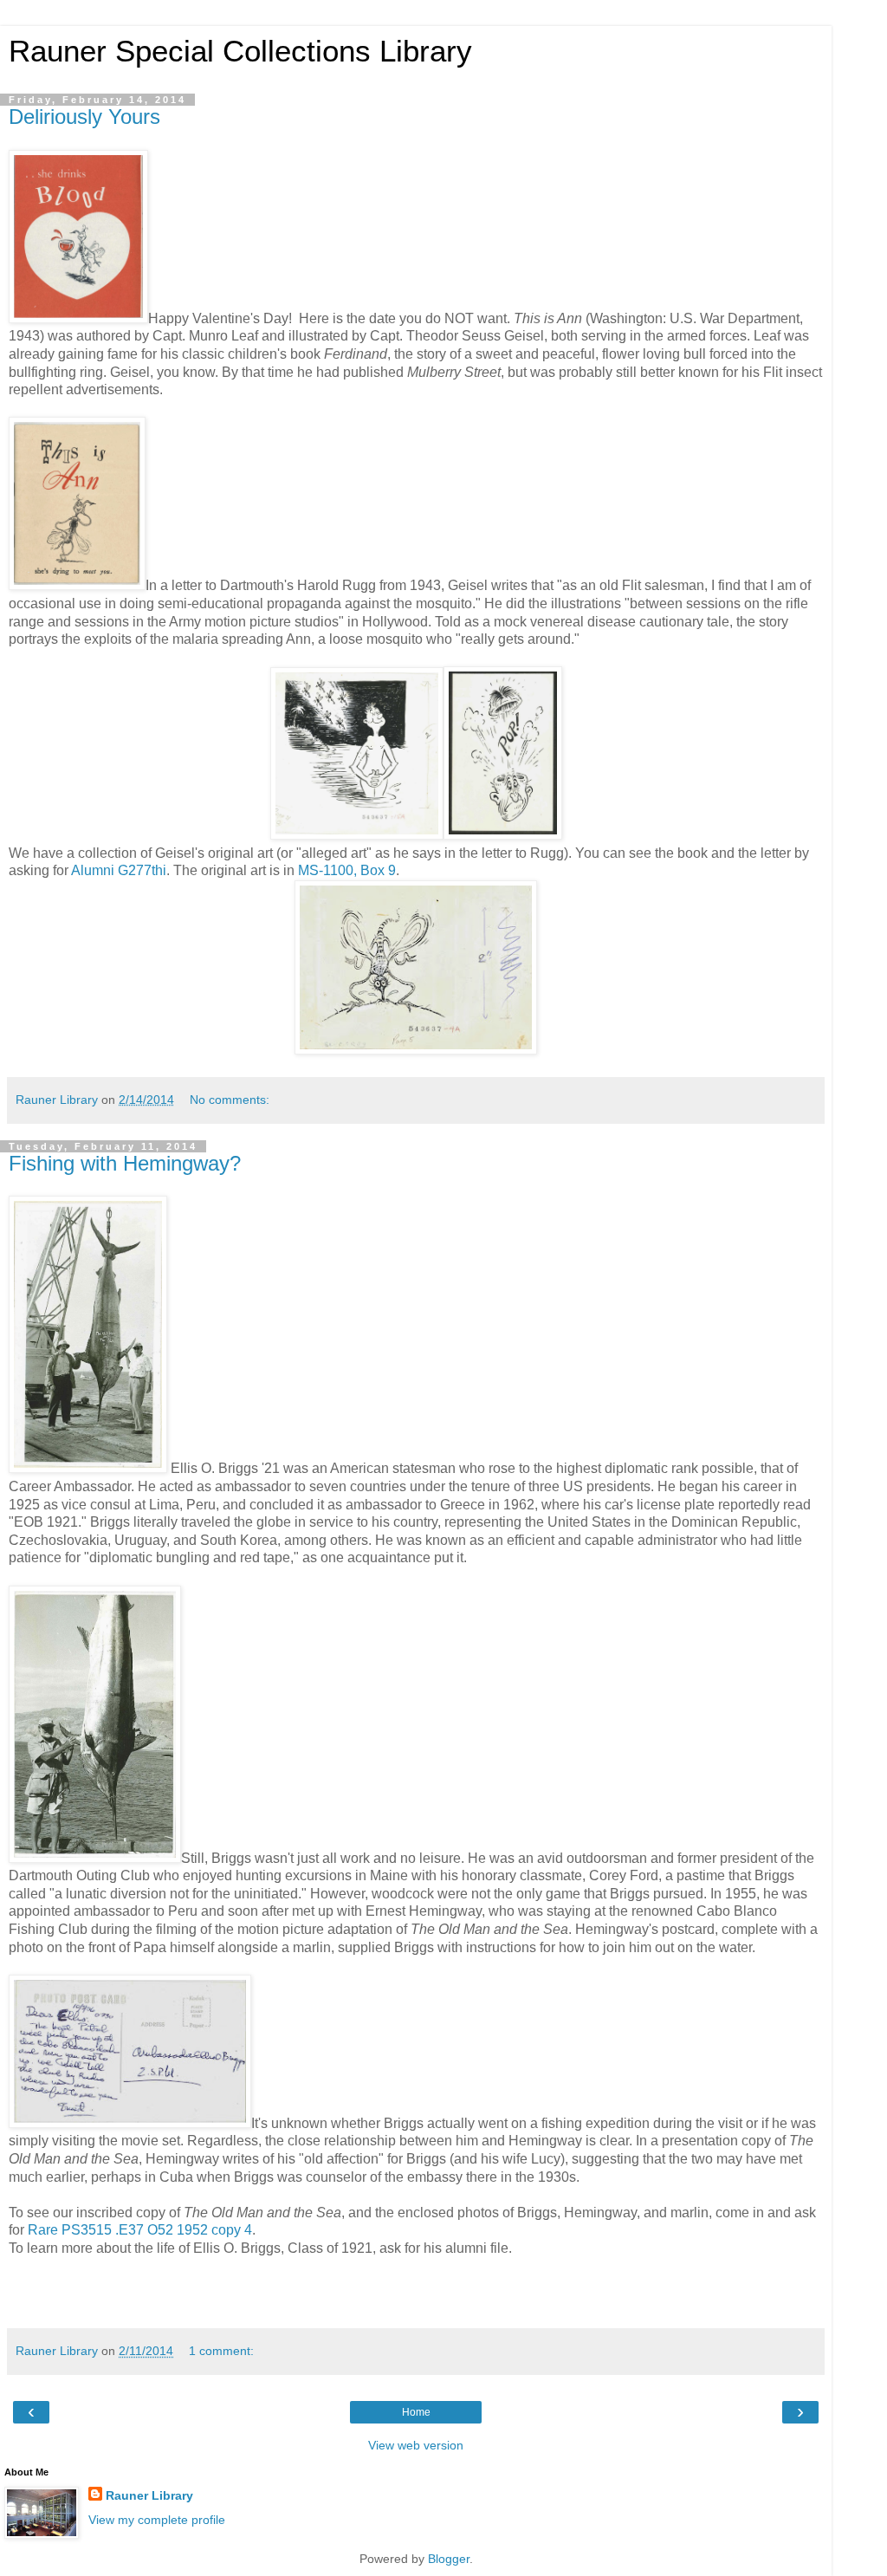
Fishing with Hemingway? (125, 1163)
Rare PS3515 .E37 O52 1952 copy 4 (140, 2230)
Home (416, 2412)
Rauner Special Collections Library (240, 51)
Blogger (449, 2559)
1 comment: (221, 2351)
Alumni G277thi (119, 870)
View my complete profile (157, 2520)
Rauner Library (149, 2495)
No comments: (230, 1100)
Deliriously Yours (84, 117)
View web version (416, 2445)
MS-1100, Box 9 (347, 870)
